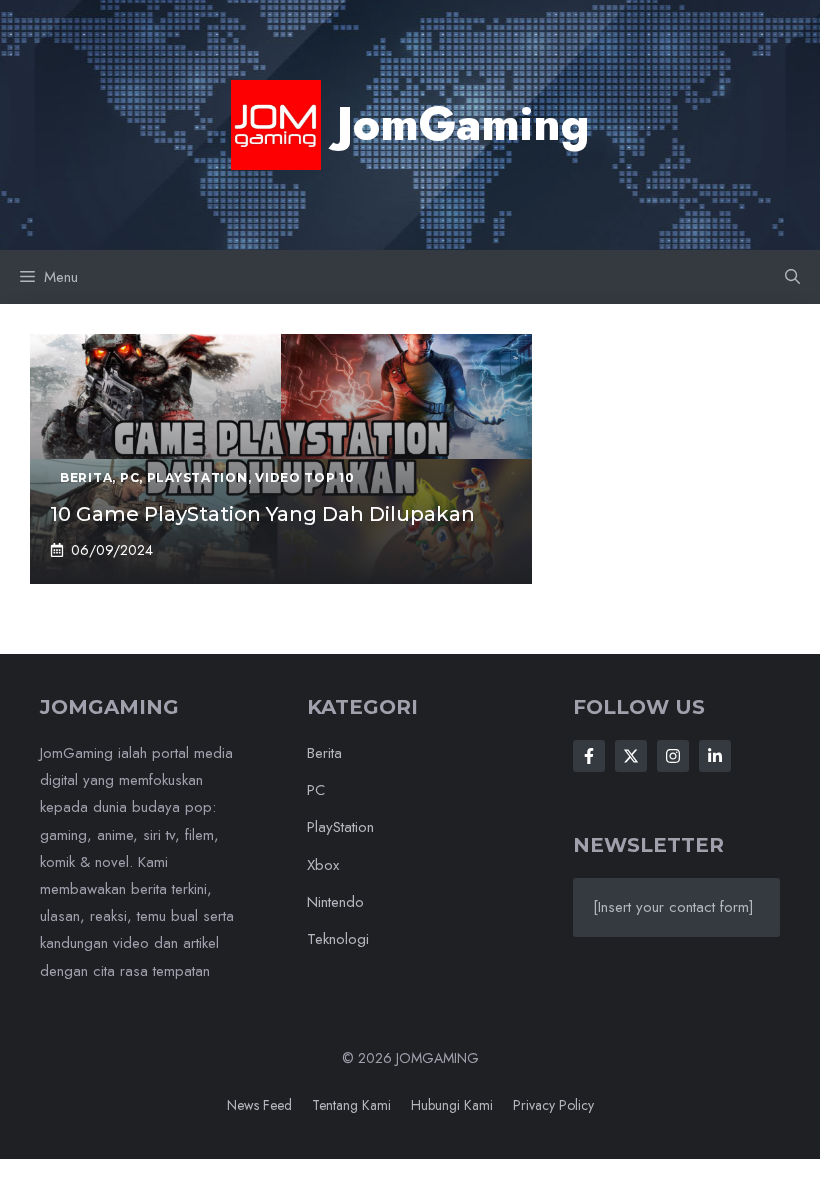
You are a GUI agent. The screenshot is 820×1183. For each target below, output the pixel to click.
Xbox (323, 865)
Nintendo (335, 902)
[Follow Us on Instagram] (673, 756)
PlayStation (340, 827)
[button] (792, 277)
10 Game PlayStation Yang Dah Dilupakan (262, 514)
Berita (324, 753)
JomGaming (463, 124)
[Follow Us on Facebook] (589, 756)
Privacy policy (553, 1105)
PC (316, 790)
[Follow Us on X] (631, 756)
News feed (259, 1105)
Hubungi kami (452, 1105)
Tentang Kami (351, 1105)
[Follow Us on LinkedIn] (715, 756)
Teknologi (338, 939)
